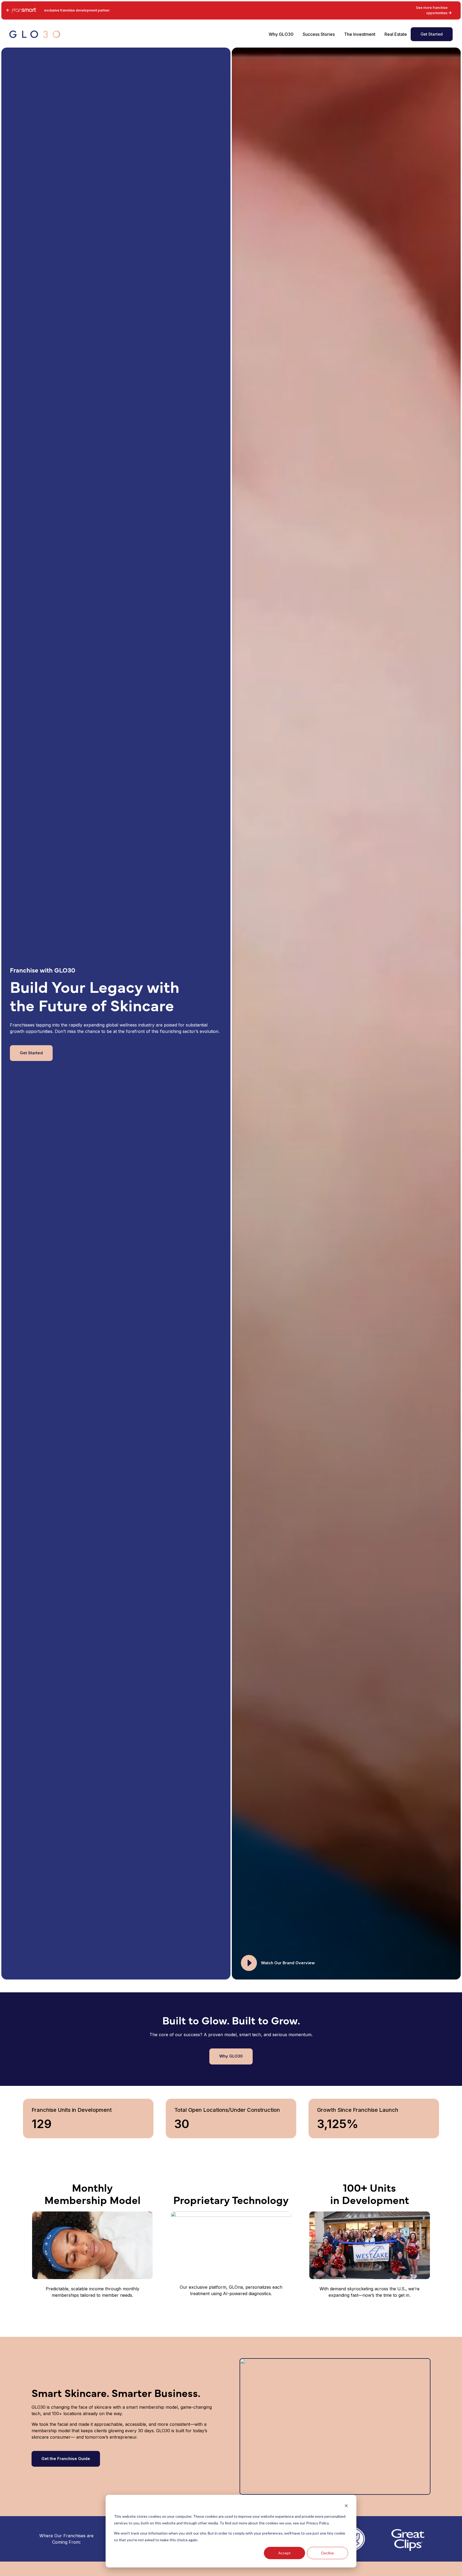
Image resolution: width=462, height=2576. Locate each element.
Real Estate (396, 34)
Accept (284, 2553)
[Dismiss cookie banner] (346, 2506)
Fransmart (19, 10)
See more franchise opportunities (432, 10)
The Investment (360, 34)
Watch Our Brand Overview (288, 1963)
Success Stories (319, 34)
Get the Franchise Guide (66, 2459)
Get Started (432, 34)
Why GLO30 (281, 34)
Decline (328, 2553)
